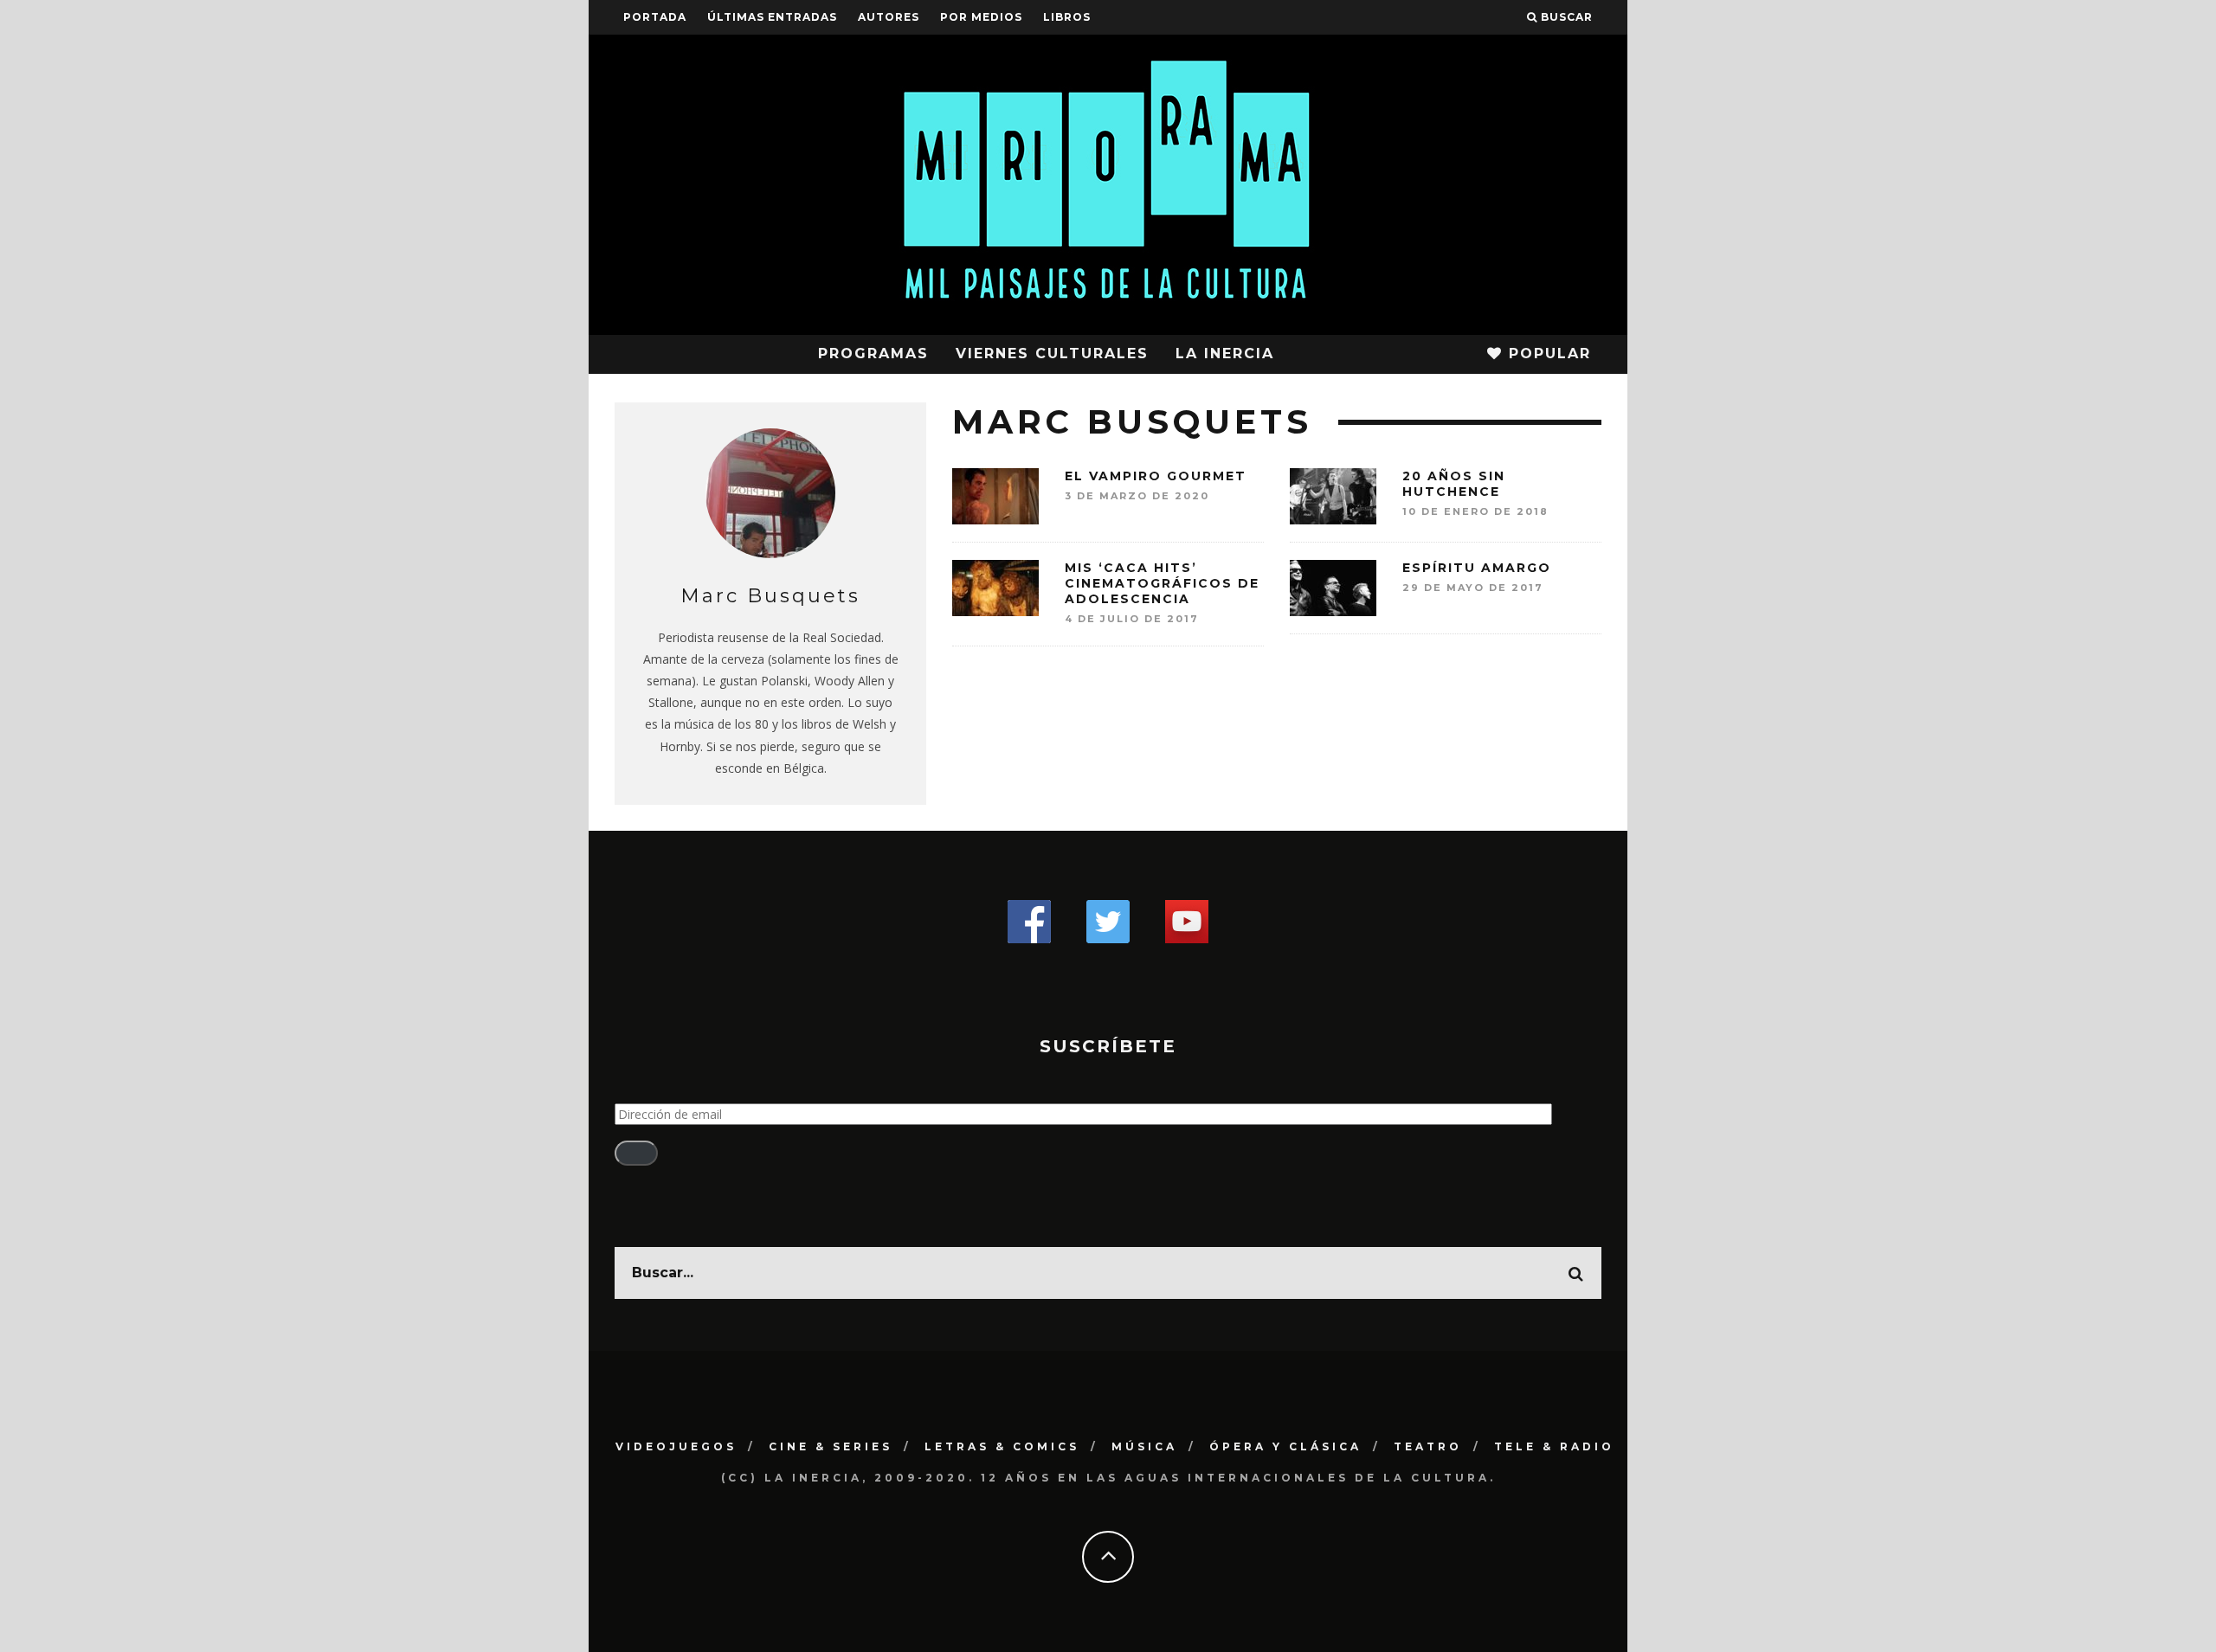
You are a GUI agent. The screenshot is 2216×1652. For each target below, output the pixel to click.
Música (1144, 1446)
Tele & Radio (1554, 1446)
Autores (889, 17)
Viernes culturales (1052, 354)
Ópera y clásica (1285, 1446)
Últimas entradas (772, 17)
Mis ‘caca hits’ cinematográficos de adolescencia (1162, 583)
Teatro (1428, 1446)
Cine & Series (831, 1446)
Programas (873, 354)
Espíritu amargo (1477, 568)
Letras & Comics (1002, 1446)
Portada (655, 17)
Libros (1067, 17)
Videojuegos (676, 1446)
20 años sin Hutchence (1454, 484)
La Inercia (1225, 354)
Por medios (981, 17)
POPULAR (1547, 354)
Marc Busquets (770, 596)
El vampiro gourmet (1156, 476)
